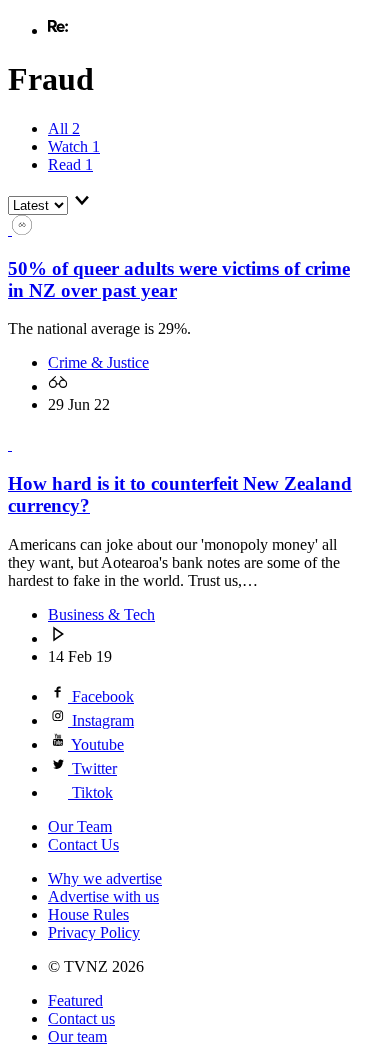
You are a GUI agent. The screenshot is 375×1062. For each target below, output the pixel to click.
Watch (74, 146)
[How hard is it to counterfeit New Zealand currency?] (20, 444)
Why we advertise (105, 878)
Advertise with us (103, 896)
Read (70, 164)
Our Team (80, 826)
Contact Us (83, 844)
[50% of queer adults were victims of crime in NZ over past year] (20, 229)
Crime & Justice (98, 362)
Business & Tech (101, 614)
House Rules (88, 914)
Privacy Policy (94, 932)
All (64, 128)
